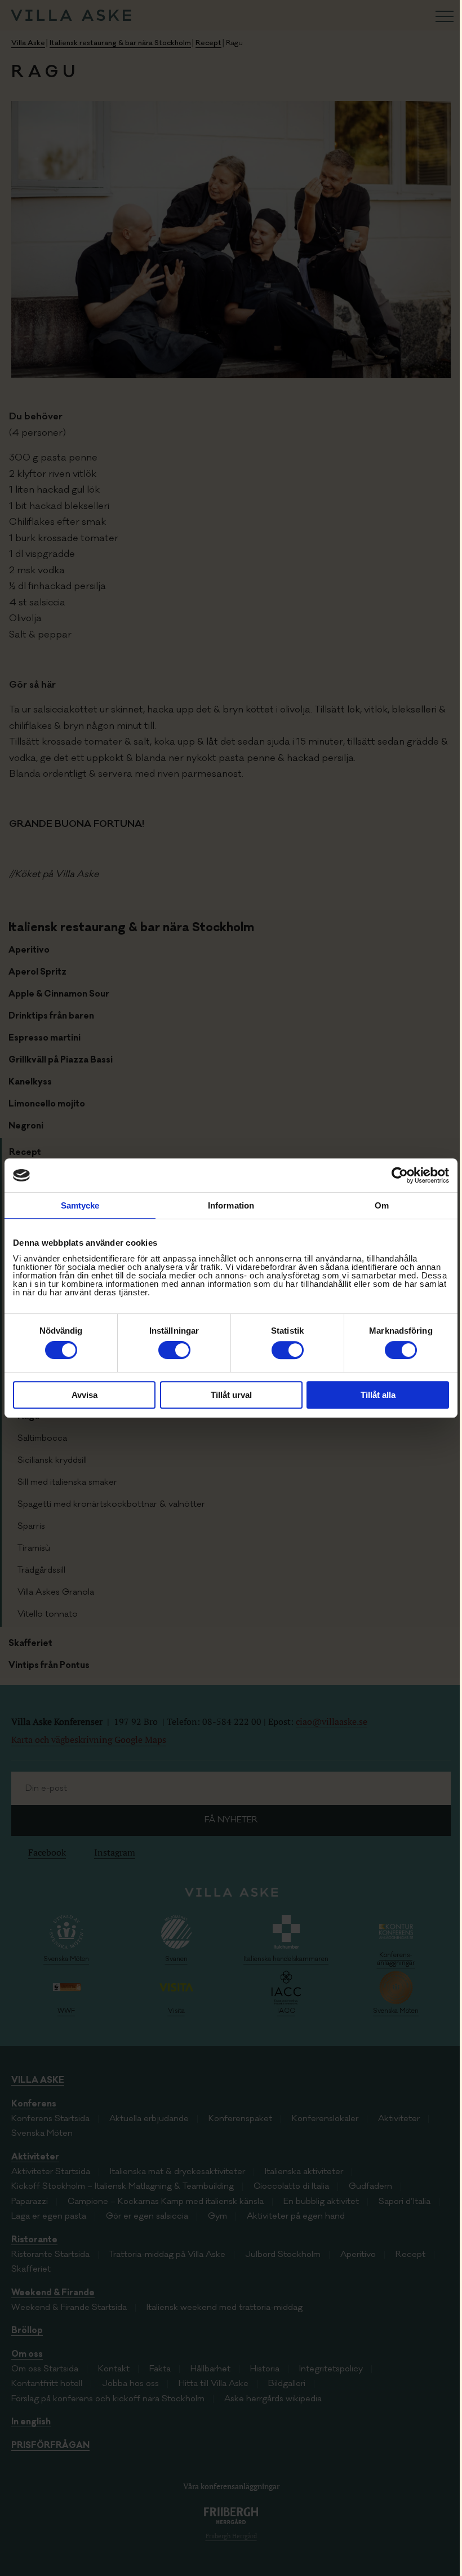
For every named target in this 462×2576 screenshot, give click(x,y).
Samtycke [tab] (80, 1205)
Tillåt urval (231, 1395)
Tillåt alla (378, 1395)
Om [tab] (382, 1205)
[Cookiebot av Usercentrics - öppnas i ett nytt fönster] (400, 1175)
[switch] (174, 1350)
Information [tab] (231, 1205)
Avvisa (85, 1395)
